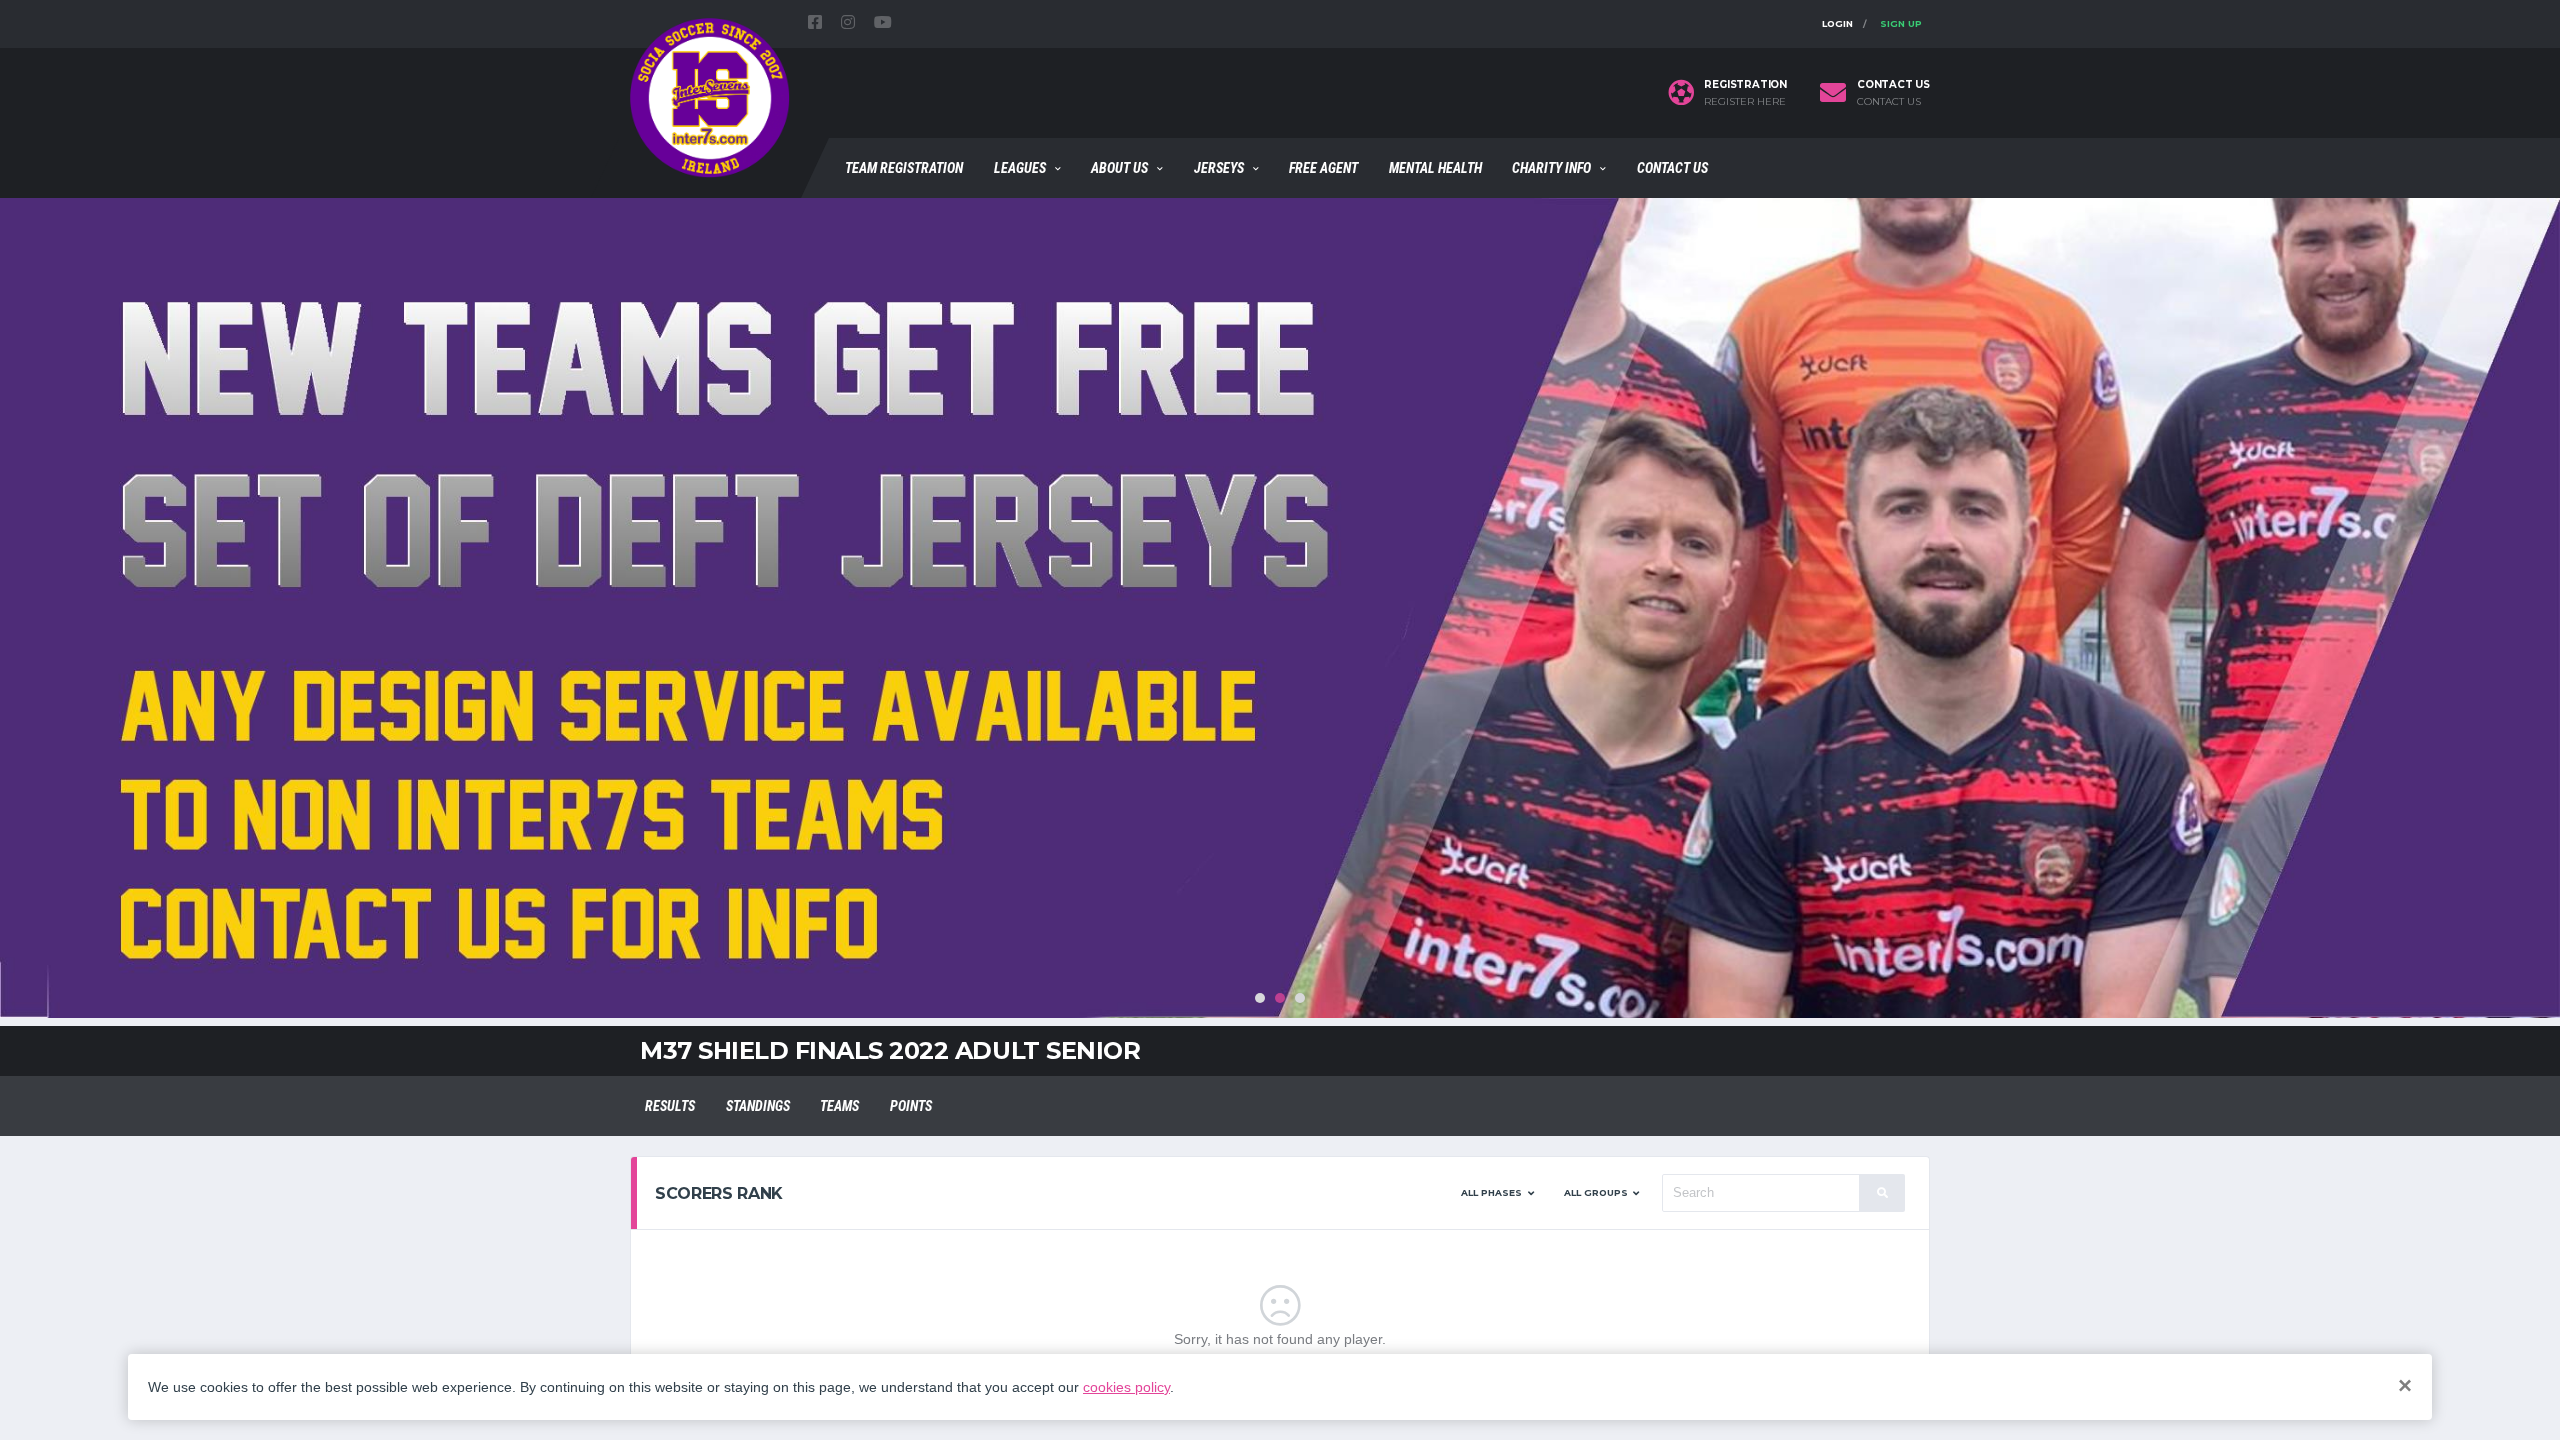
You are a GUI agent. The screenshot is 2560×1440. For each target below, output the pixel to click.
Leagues (1020, 168)
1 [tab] (1260, 998)
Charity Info (1551, 168)
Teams (839, 1106)
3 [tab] (1300, 998)
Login (1837, 23)
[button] (1497, 1193)
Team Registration (904, 168)
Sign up (1901, 23)
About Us (1119, 168)
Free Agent (1323, 168)
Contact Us (1672, 168)
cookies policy (1126, 1387)
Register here (1745, 102)
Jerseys (1219, 168)
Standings (758, 1106)
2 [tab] (1280, 998)
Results (670, 1106)
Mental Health (1435, 168)
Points (911, 1106)
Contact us (1889, 102)
